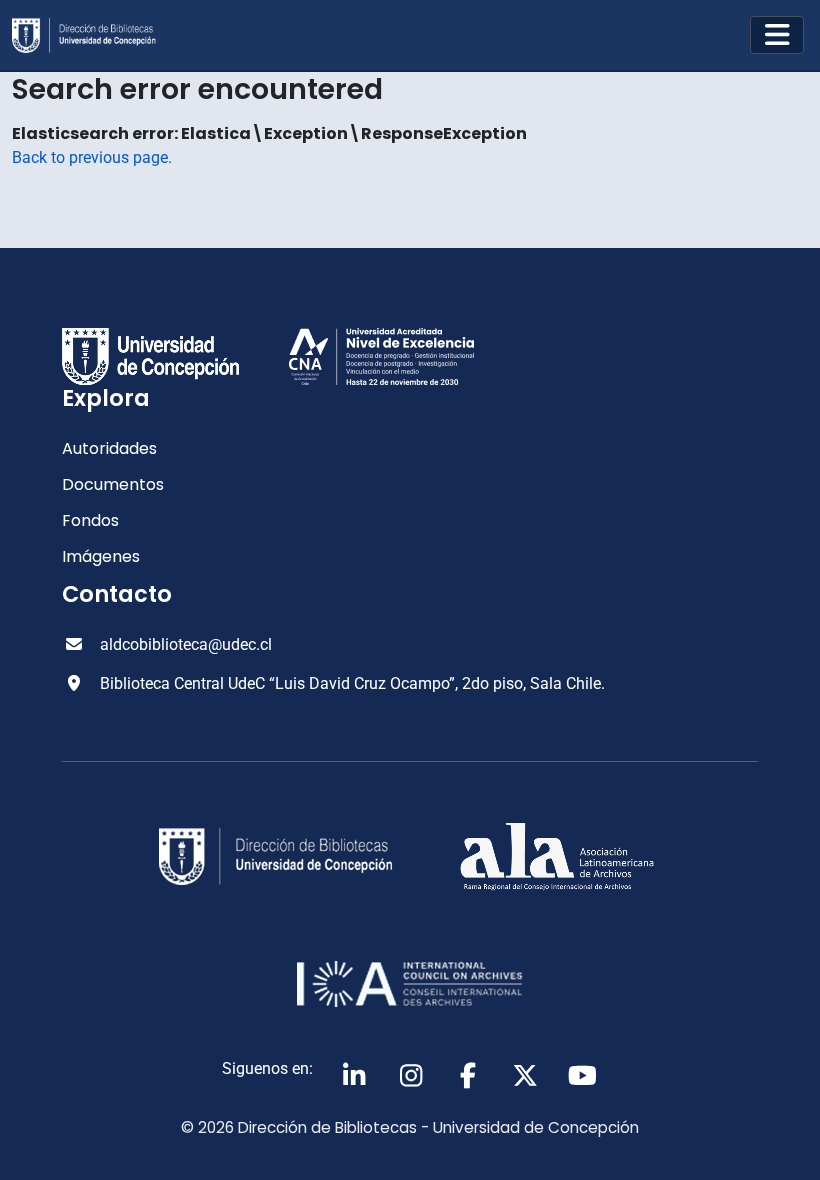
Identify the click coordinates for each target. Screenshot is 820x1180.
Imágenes (101, 556)
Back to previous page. (92, 157)
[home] (92, 35)
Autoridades (109, 448)
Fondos (90, 520)
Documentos (113, 484)
